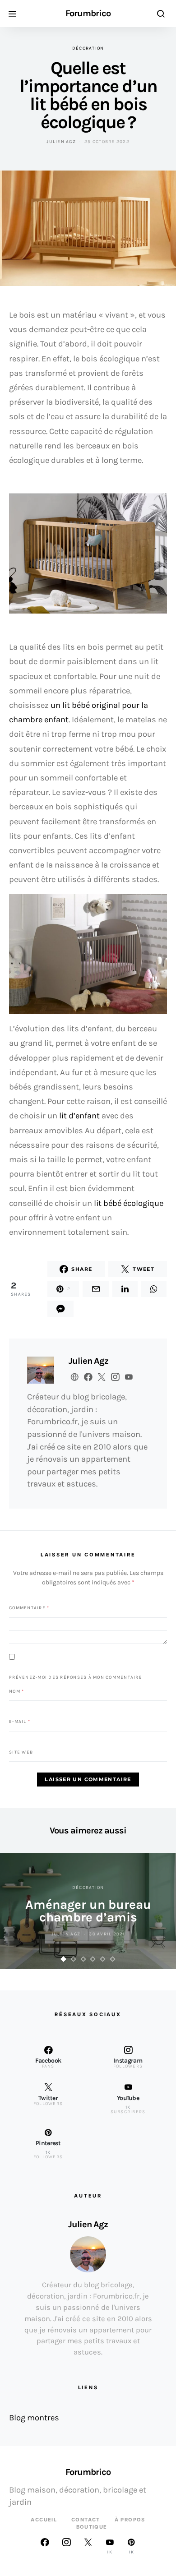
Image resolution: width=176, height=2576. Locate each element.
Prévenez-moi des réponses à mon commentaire (76, 1677)
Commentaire (29, 1608)
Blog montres (34, 2418)
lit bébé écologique (129, 1203)
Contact (86, 2520)
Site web (21, 1752)
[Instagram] (66, 2546)
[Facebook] (45, 2546)
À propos (130, 2520)
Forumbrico (88, 14)
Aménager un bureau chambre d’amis (88, 1911)
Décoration (88, 48)
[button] (64, 1959)
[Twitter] (88, 2546)
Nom (16, 1691)
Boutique (92, 2527)
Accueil (44, 2520)
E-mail (20, 1722)
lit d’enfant (79, 1116)
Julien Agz (61, 142)
